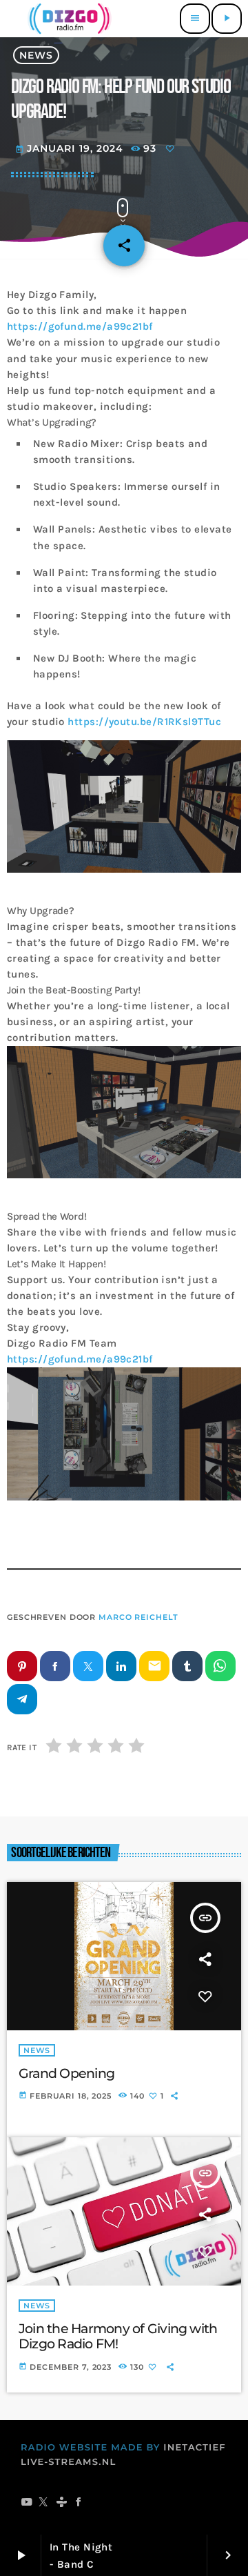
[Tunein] (62, 2504)
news (36, 55)
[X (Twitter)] (44, 2504)
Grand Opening (66, 2073)
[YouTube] (27, 2504)
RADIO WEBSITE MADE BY (91, 2448)
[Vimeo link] (68, 19)
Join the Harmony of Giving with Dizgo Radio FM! (118, 2337)
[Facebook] (79, 2504)
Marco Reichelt (138, 1617)
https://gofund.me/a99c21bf (80, 326)
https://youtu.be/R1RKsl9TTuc (144, 722)
